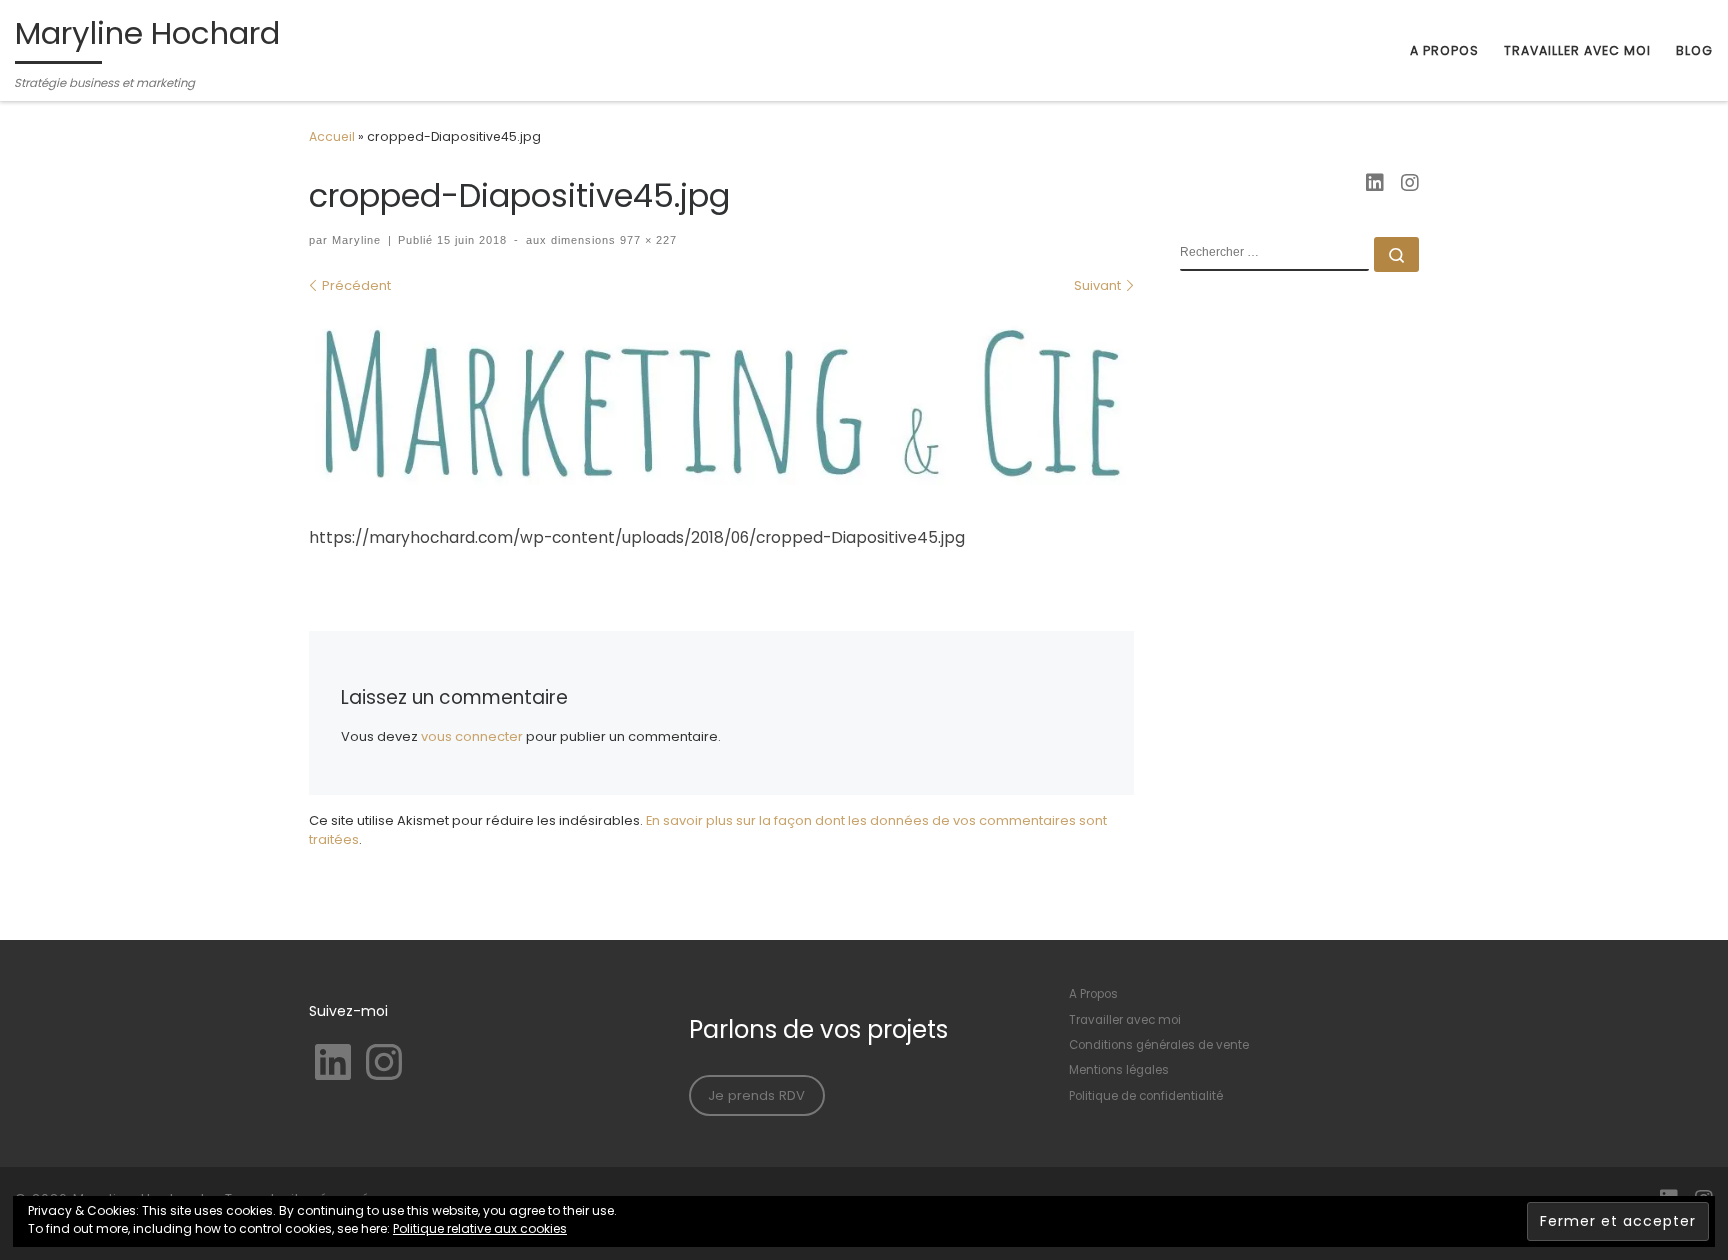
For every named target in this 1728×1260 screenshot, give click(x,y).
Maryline (356, 240)
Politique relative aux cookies (480, 1228)
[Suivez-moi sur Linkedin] (1375, 184)
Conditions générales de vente (1159, 1045)
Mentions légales (1119, 1070)
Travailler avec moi (1125, 1020)
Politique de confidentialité (1146, 1096)
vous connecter (472, 736)
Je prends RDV (756, 1095)
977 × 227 (646, 240)
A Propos (1093, 994)
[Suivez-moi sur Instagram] (1410, 184)
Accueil (332, 136)
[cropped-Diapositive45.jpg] (721, 405)
